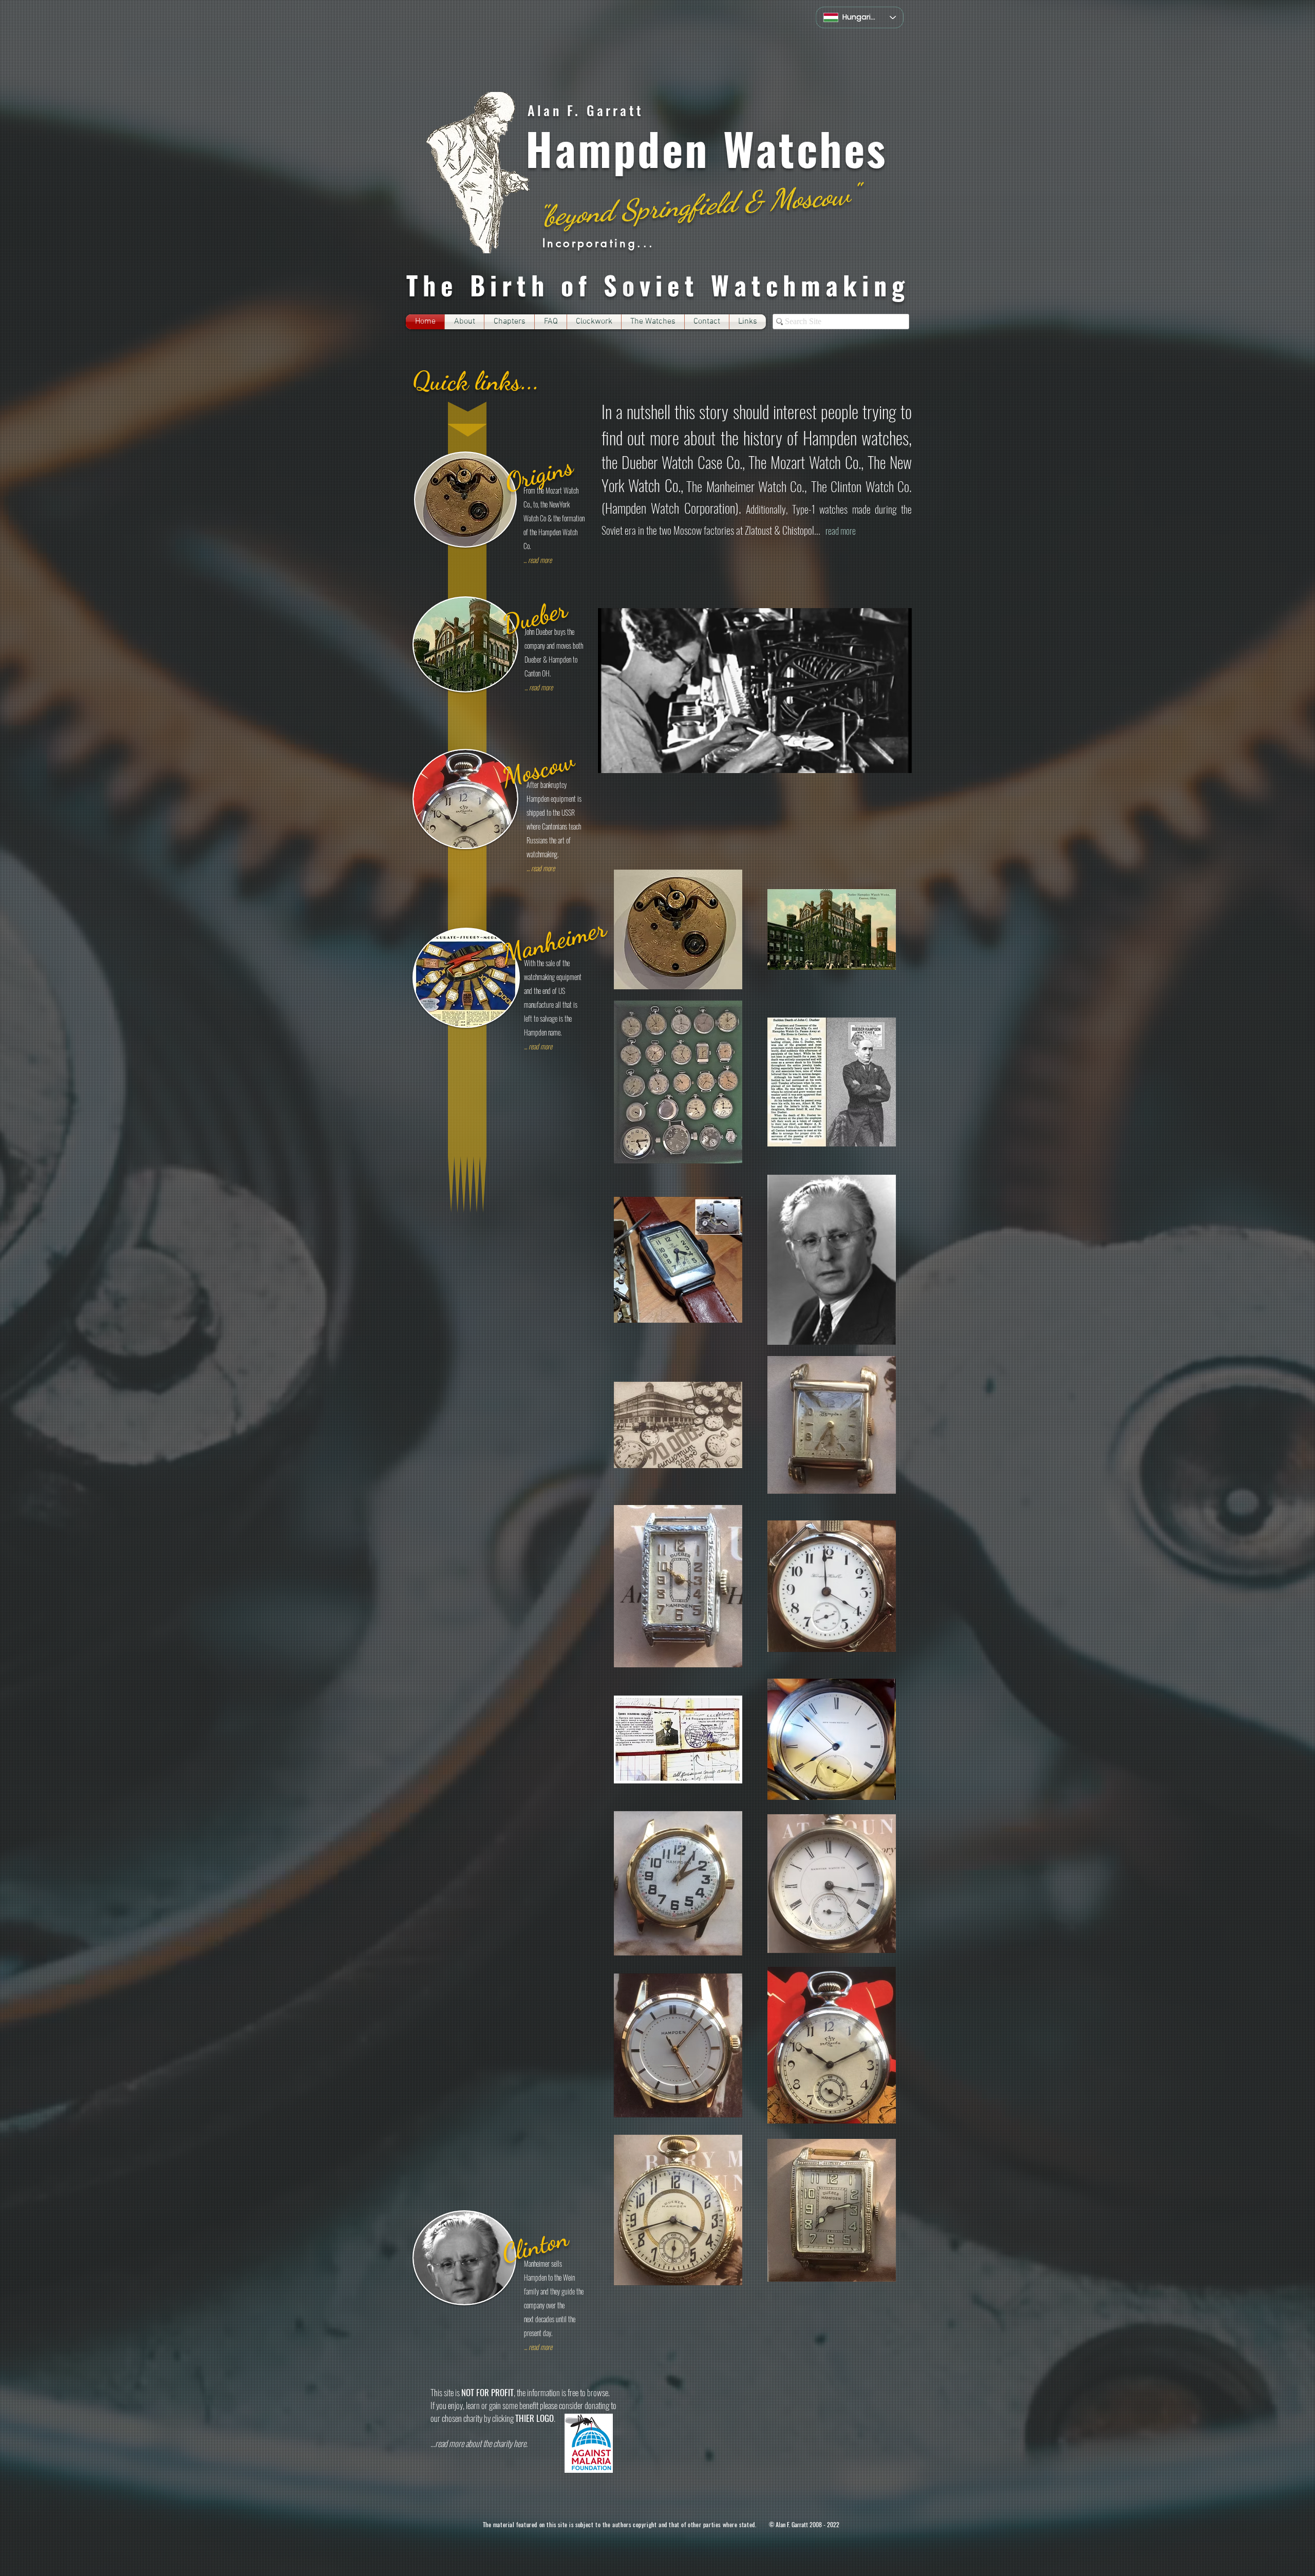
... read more (541, 868)
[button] (509, 322)
